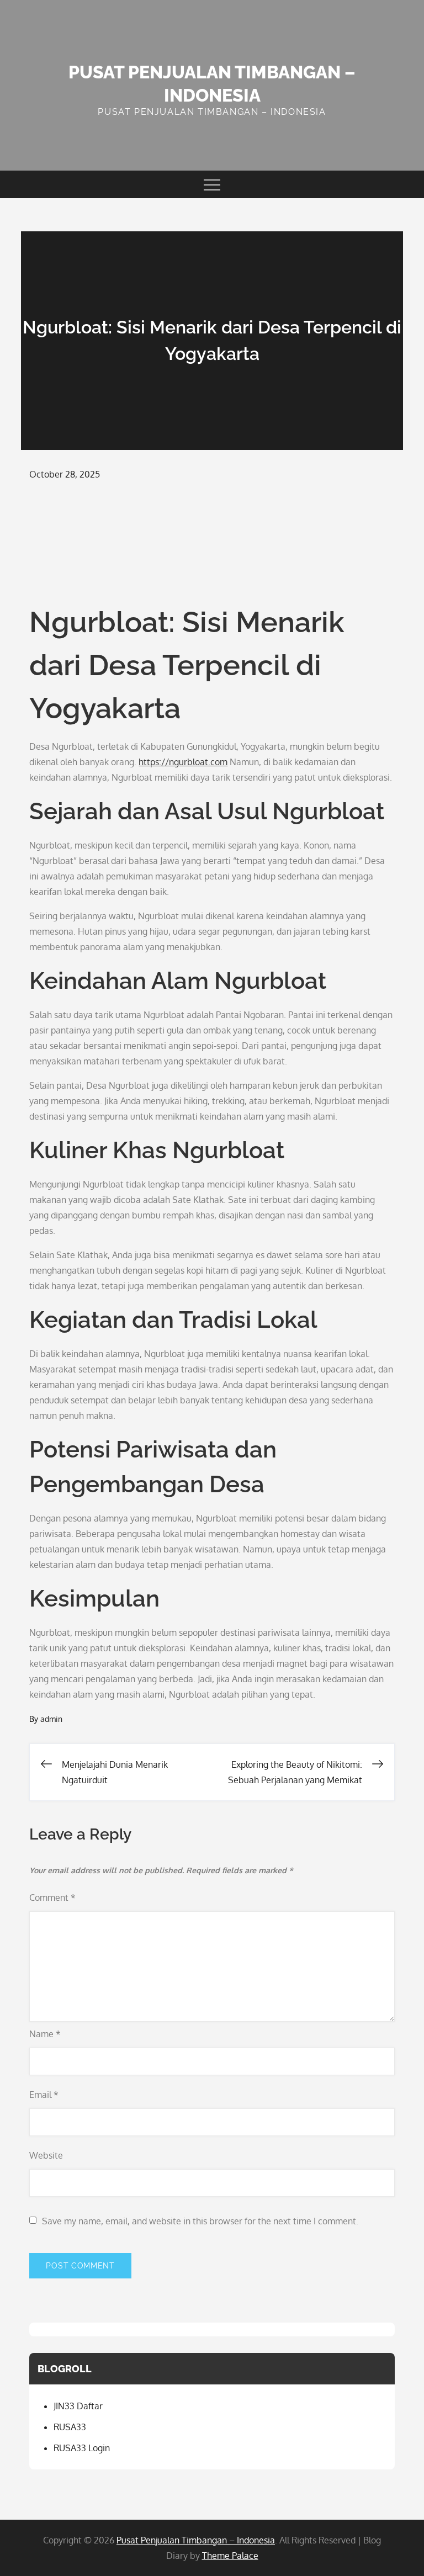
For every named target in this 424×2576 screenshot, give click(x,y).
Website (46, 2155)
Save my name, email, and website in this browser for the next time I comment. (200, 2221)
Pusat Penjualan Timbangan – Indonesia (196, 2540)
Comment (52, 1897)
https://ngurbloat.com (183, 762)
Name (45, 2034)
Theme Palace (230, 2556)
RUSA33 (70, 2427)
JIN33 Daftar (78, 2406)
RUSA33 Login (82, 2448)
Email (44, 2095)
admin (51, 1719)
